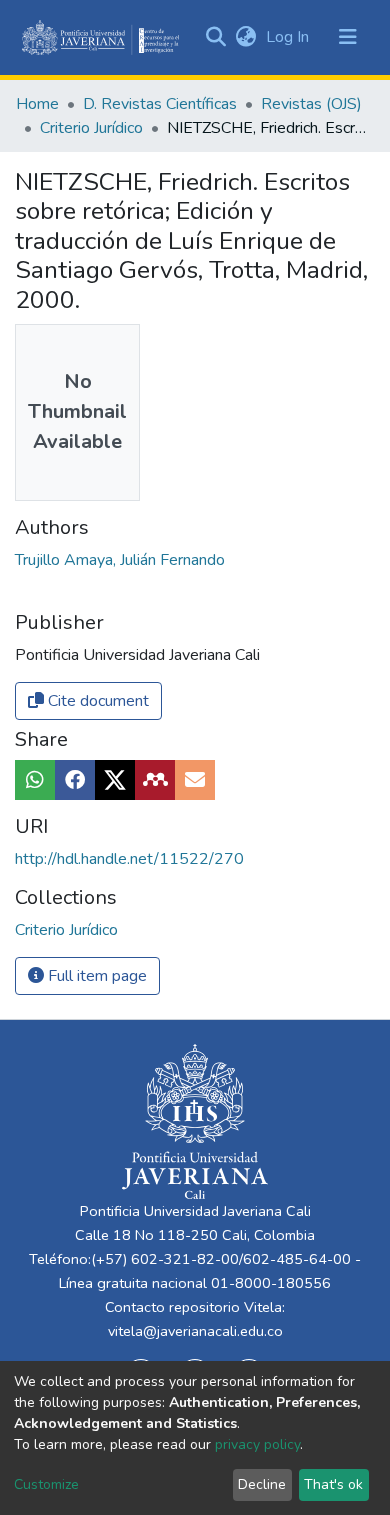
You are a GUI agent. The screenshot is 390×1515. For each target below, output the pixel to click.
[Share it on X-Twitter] (115, 780)
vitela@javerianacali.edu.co (195, 1331)
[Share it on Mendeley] (155, 780)
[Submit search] (215, 37)
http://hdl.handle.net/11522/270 (129, 859)
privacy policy (257, 1444)
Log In (289, 37)
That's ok (333, 1484)
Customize (46, 1484)
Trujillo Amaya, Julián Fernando (120, 560)
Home (37, 104)
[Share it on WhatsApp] (35, 780)
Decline (262, 1484)
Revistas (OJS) (311, 104)
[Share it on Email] (195, 780)
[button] (245, 37)
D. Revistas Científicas (160, 104)
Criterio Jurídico (91, 128)
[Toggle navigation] (348, 37)
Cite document (96, 701)
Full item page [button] (95, 976)
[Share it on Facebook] (75, 780)
